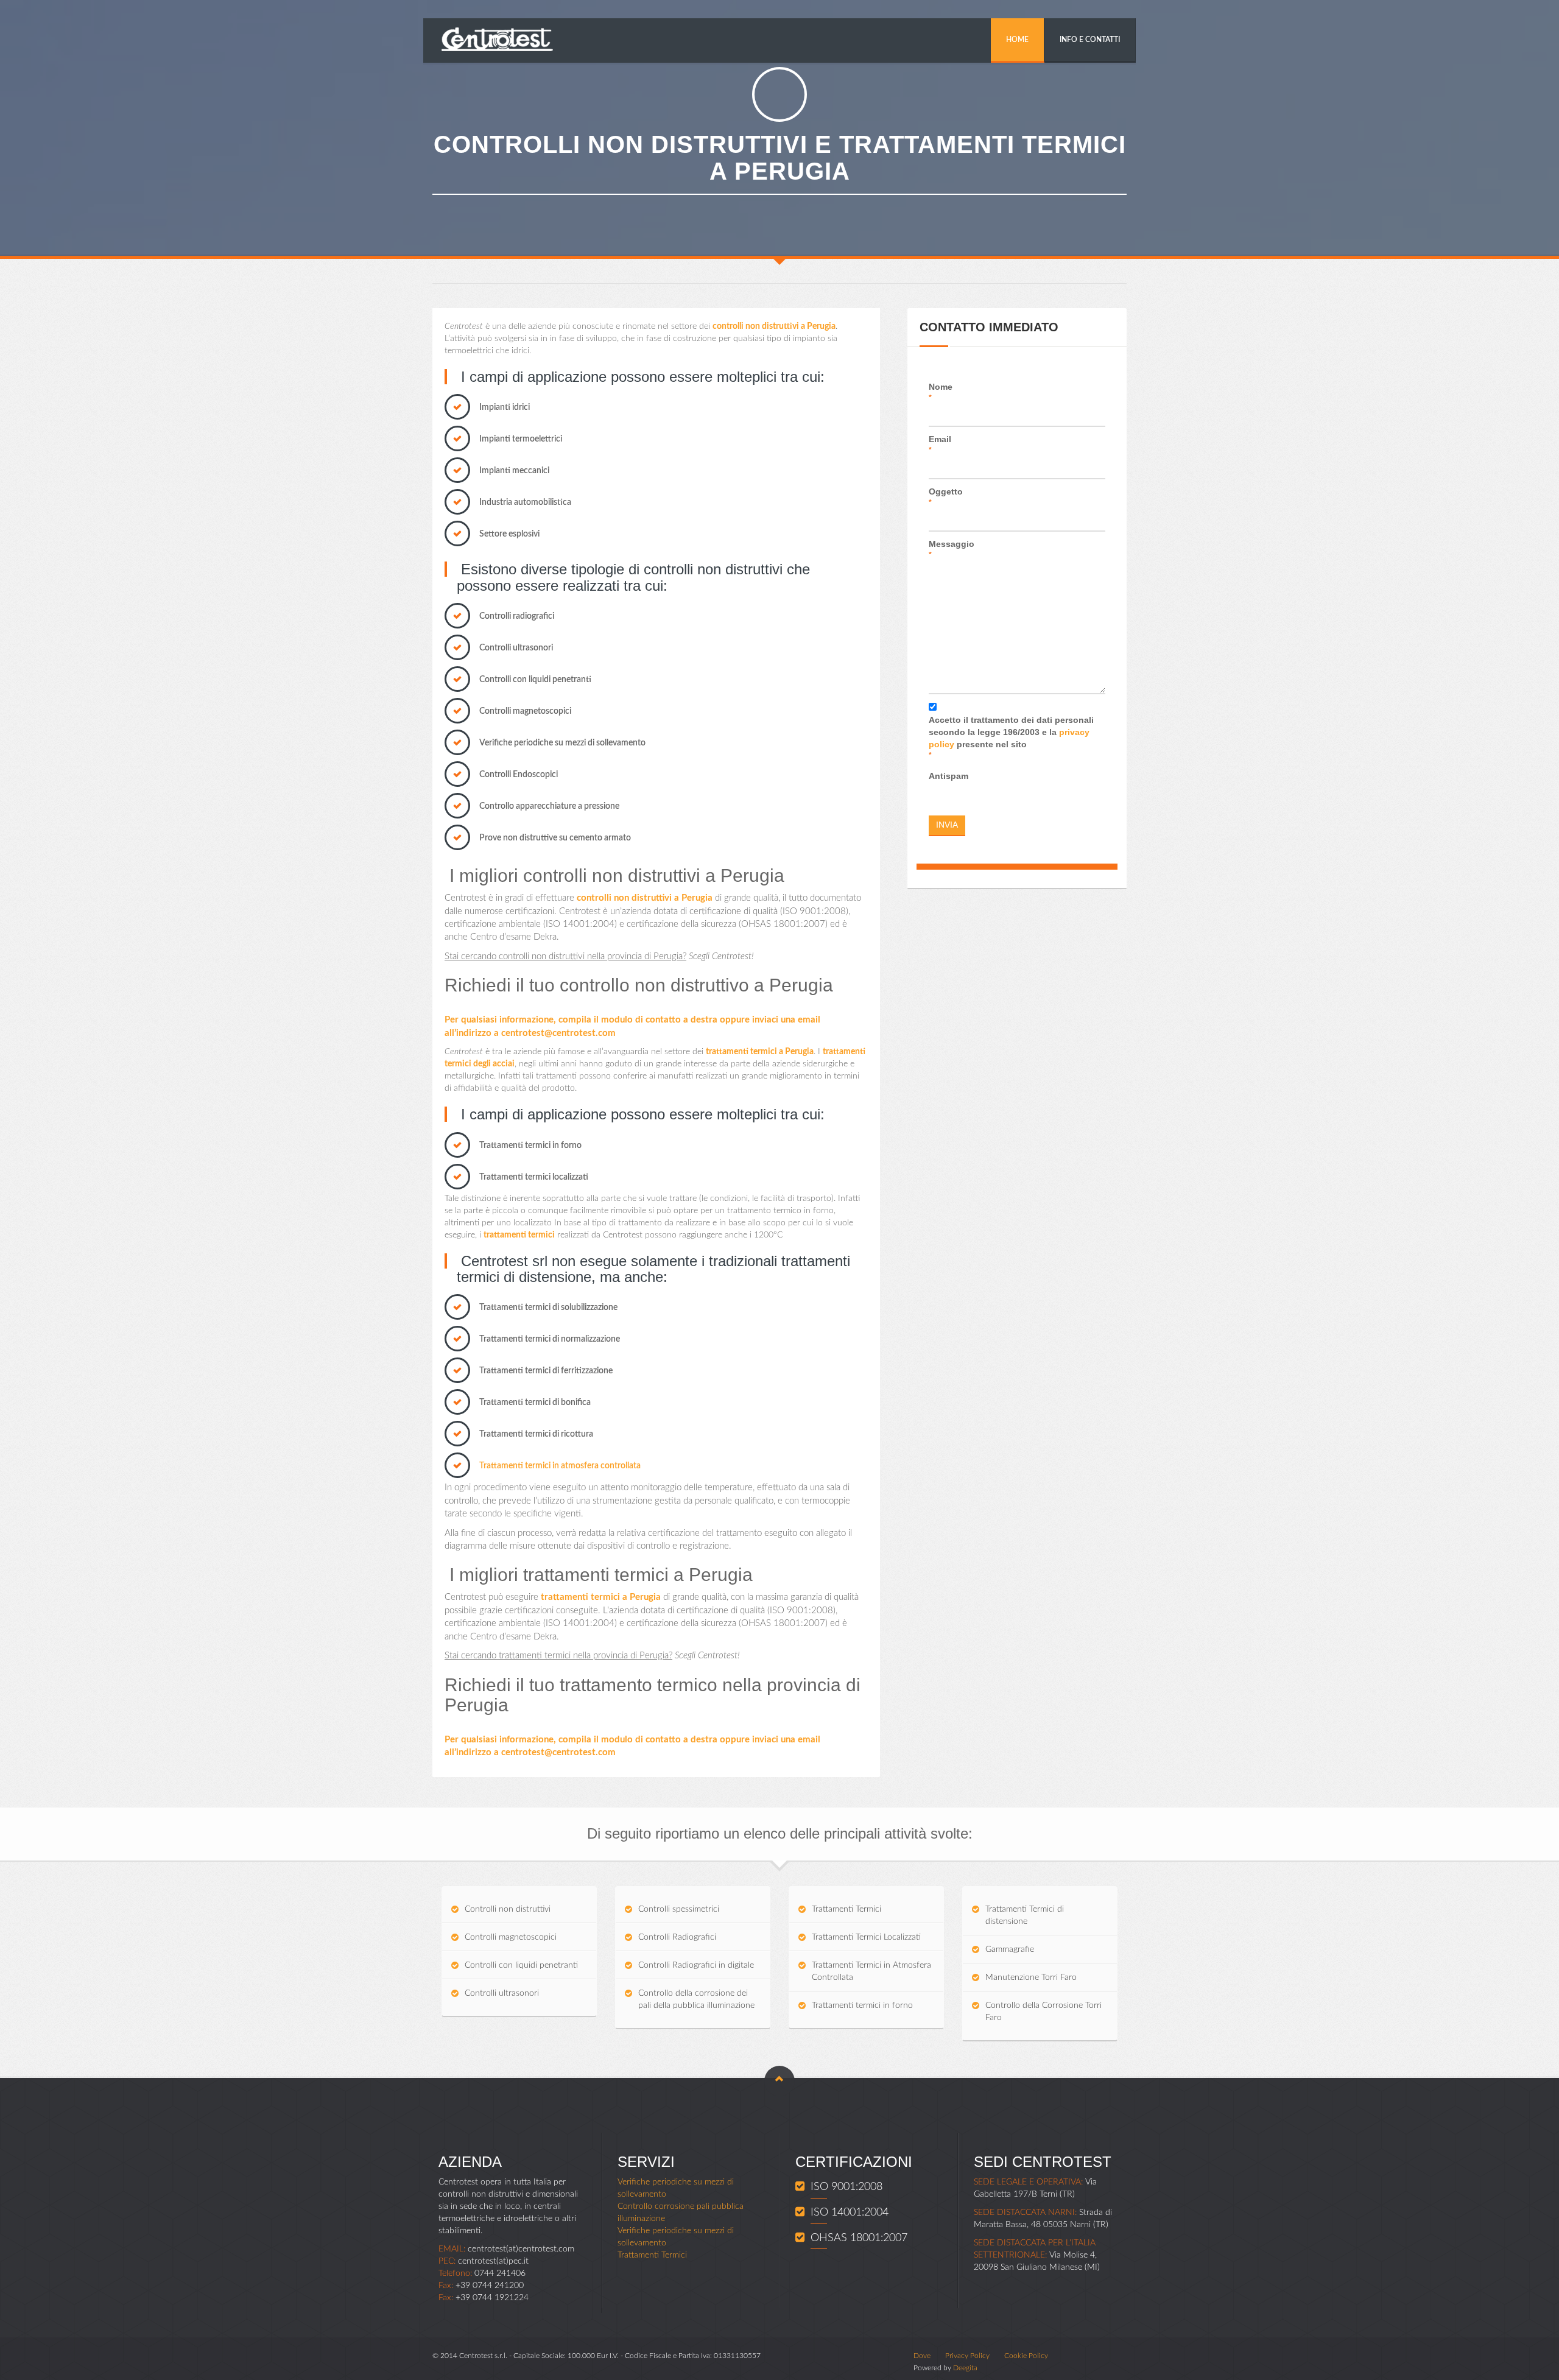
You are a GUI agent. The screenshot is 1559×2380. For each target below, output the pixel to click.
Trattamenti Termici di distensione (1025, 1915)
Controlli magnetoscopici (511, 1937)
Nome (941, 392)
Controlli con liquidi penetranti (521, 1965)
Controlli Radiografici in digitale (696, 1965)
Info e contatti (1090, 40)
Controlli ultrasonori (502, 1993)
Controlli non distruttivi (508, 1909)
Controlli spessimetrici (679, 1909)
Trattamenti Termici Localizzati (866, 1937)
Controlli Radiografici (677, 1937)
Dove (922, 2356)
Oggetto (946, 497)
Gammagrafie (1010, 1949)
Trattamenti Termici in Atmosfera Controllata (871, 1971)
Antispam (948, 776)
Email (940, 444)
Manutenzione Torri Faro (1031, 1977)
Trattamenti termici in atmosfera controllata (560, 1466)
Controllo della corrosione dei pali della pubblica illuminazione (696, 1999)
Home (1017, 40)
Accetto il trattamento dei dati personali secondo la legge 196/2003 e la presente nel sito (1011, 737)
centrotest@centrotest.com (558, 1033)
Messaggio (952, 549)
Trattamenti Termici (846, 1909)
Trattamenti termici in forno (862, 2005)
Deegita (965, 2368)
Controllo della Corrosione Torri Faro (1043, 2012)
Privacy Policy (967, 2356)
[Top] (779, 2081)
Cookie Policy (1026, 2356)
